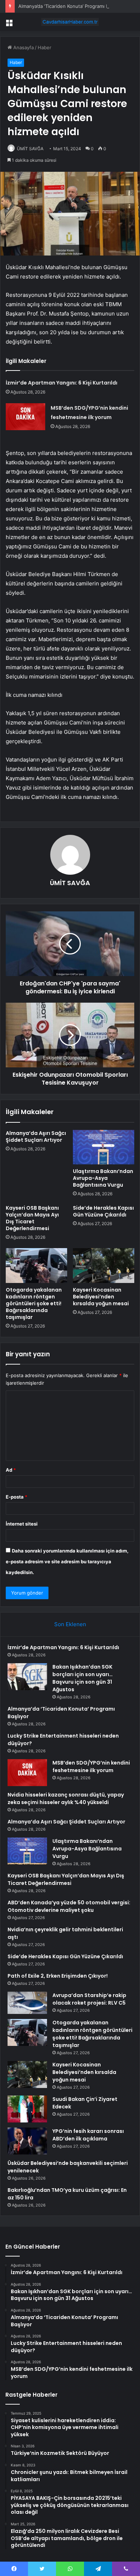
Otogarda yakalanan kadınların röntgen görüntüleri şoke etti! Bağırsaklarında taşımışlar (34, 1303)
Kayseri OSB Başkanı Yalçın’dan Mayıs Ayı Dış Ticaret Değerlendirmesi (32, 1218)
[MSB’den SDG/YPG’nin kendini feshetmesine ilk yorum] (25, 417)
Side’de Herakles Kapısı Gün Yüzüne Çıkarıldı (103, 1211)
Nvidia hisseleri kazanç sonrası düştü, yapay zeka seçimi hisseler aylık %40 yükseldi (66, 1798)
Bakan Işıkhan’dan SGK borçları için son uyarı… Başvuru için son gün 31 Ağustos (83, 1678)
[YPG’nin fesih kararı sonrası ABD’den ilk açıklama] (27, 2141)
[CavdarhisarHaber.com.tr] (70, 22)
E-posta (17, 1497)
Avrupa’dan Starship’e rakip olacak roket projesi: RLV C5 (89, 1999)
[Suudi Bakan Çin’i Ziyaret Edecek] (27, 2109)
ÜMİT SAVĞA (30, 149)
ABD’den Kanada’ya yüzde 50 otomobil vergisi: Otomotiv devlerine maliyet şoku (69, 1906)
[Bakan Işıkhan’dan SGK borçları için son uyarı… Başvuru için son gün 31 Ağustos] (27, 1677)
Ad (11, 1470)
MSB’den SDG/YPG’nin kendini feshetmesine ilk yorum (91, 1767)
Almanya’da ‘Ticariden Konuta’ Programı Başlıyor (71, 6)
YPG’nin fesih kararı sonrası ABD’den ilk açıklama (88, 2135)
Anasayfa (23, 47)
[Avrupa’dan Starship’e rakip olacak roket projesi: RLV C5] (27, 2003)
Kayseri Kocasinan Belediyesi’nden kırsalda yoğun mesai (101, 1297)
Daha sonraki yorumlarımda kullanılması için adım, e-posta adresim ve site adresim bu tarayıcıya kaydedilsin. (67, 1561)
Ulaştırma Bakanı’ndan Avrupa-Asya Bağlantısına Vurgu (103, 1178)
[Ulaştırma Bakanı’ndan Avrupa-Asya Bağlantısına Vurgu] (104, 1147)
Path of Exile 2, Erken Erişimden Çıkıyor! (58, 1976)
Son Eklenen (70, 1624)
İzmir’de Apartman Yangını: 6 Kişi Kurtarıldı (62, 383)
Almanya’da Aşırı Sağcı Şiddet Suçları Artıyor (36, 1137)
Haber (45, 47)
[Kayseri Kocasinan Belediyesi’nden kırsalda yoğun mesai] (104, 1265)
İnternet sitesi (22, 1524)
